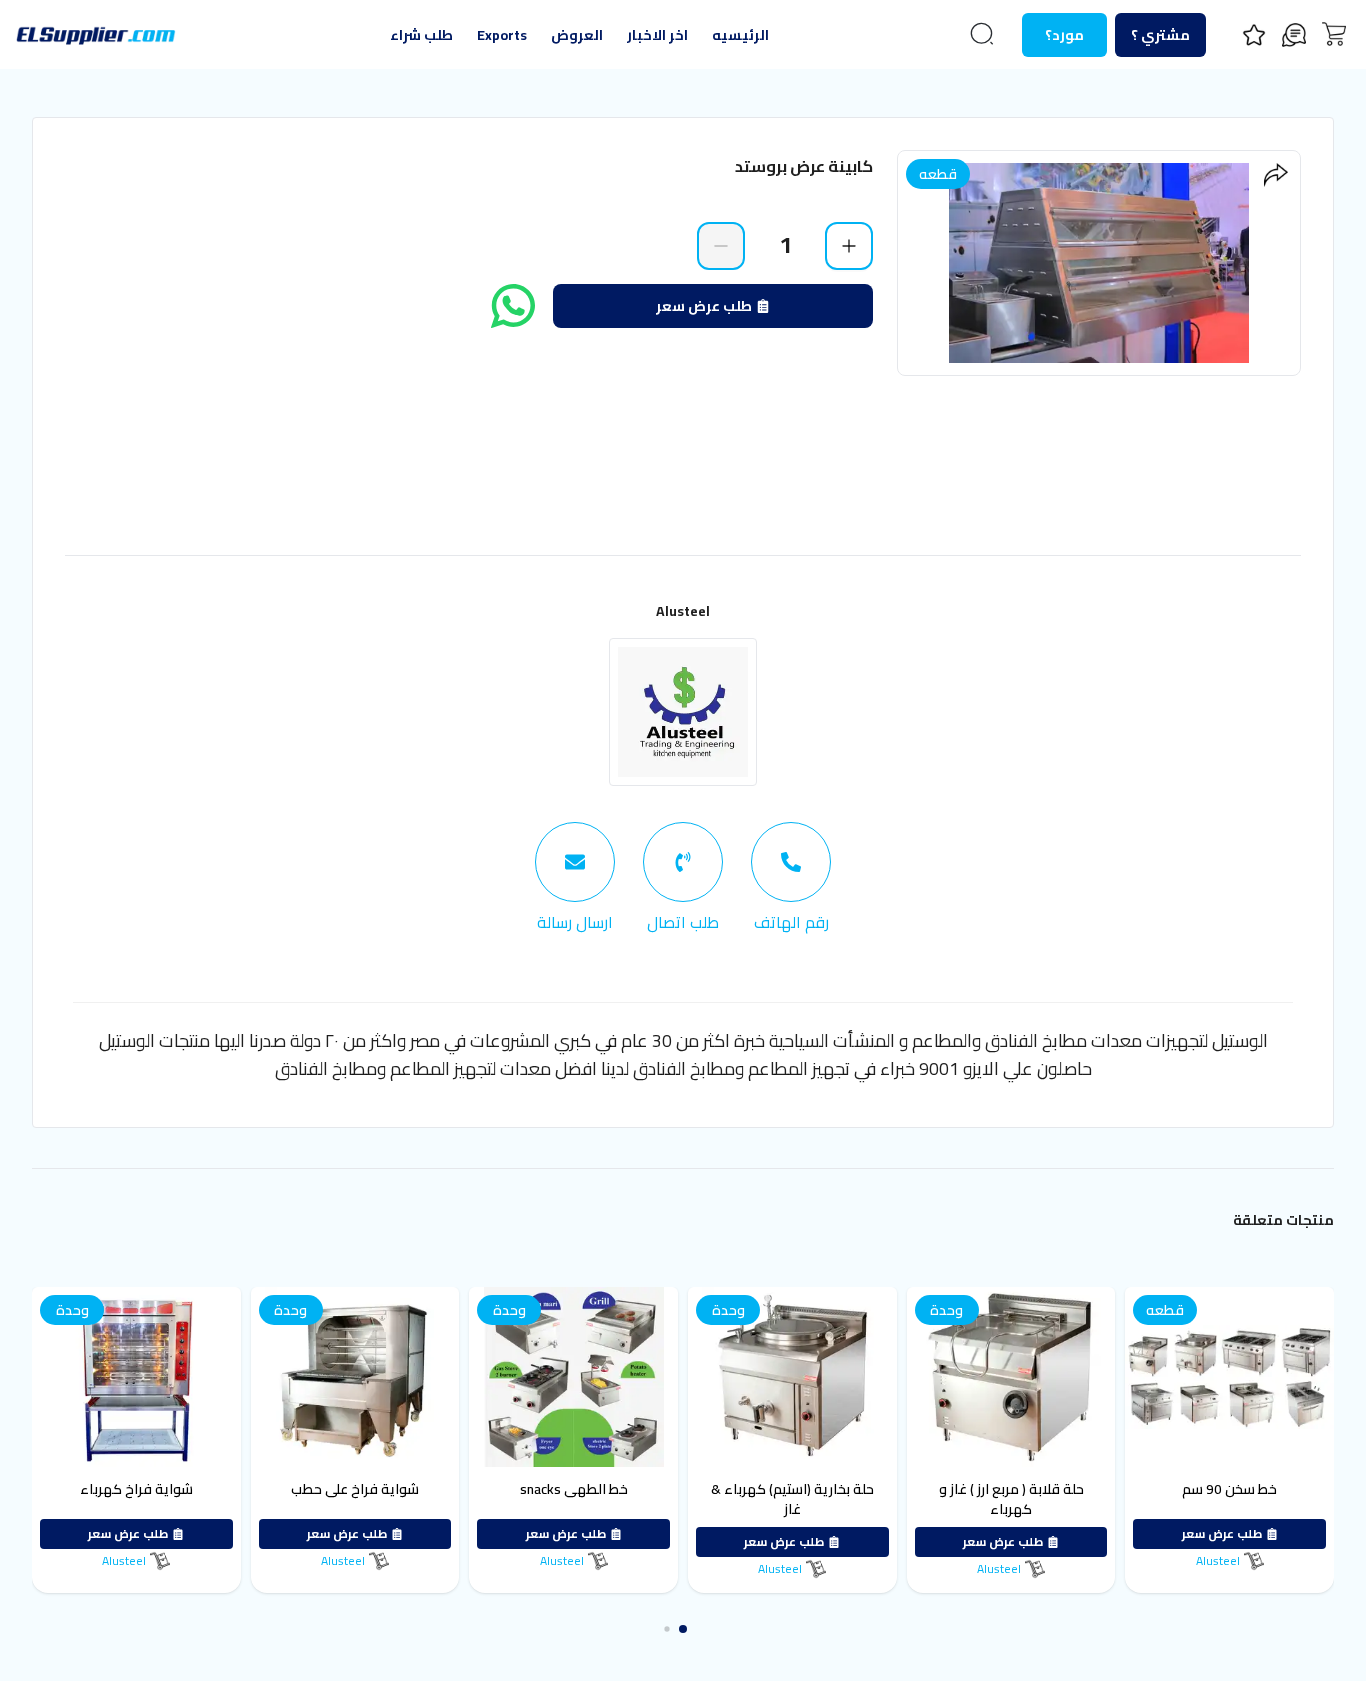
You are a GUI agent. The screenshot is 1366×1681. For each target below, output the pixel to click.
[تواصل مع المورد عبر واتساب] (513, 306)
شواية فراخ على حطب (456, 1489)
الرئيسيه (740, 35)
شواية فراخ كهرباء (237, 1489)
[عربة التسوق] (1334, 34)
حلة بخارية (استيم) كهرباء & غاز (893, 1499)
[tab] (791, 878)
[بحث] (982, 34)
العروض (577, 35)
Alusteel (683, 611)
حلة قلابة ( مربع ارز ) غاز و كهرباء (1112, 1499)
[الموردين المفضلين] (1254, 35)
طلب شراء (421, 35)
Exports (502, 35)
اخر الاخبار (657, 35)
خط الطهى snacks (675, 1489)
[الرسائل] (1294, 35)
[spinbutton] (785, 245)
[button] (698, 1628)
